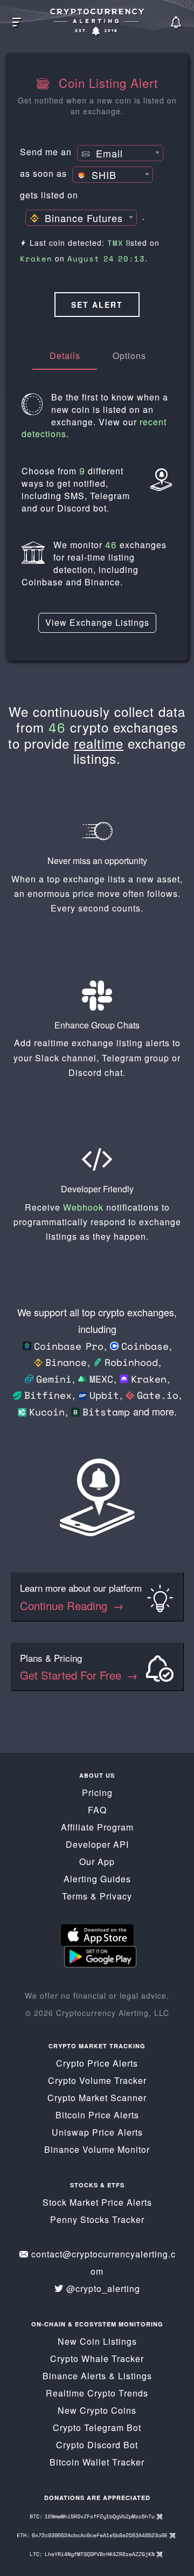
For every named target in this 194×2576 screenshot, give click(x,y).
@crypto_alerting (103, 2288)
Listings (135, 2376)
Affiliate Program (97, 1827)
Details (65, 355)
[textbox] (120, 154)
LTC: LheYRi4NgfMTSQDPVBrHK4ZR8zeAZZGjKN (93, 2554)
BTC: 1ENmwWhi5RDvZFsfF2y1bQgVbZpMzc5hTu (93, 2516)
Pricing (97, 1793)
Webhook (83, 1207)
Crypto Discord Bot (97, 2445)
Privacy (116, 1896)
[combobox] (120, 153)
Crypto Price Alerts (97, 2063)
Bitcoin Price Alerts (97, 2115)
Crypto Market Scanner (97, 2098)
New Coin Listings (97, 2341)
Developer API (97, 1844)
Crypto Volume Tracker (97, 2080)
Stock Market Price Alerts (97, 2202)
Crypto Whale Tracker (97, 2359)
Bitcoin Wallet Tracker (97, 2462)
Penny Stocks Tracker (97, 2219)
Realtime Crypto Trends (97, 2393)
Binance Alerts (74, 2376)
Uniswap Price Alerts (97, 2132)
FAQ (97, 1810)
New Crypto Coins (97, 2410)
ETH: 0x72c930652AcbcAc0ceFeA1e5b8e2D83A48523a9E (93, 2535)
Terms (75, 1896)
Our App (97, 1862)
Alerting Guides (97, 1879)
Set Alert (97, 305)
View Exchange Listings (97, 622)
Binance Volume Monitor (97, 2149)
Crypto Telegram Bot (97, 2427)
